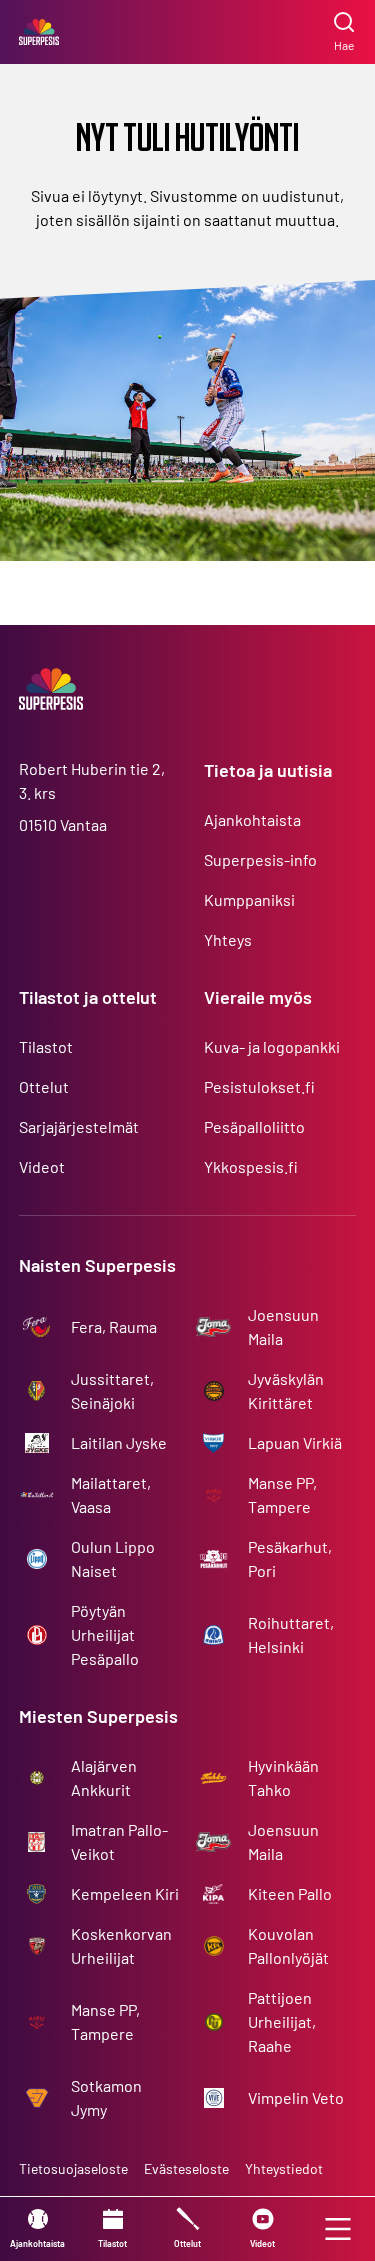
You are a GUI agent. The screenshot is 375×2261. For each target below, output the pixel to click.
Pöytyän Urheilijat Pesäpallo (105, 1634)
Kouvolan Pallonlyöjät (288, 1945)
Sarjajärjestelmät (79, 1126)
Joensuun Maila (283, 1326)
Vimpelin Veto (296, 2097)
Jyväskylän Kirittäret (286, 1390)
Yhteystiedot (284, 2168)
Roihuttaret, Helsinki (291, 1634)
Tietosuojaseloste (73, 2168)
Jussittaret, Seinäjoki (112, 1390)
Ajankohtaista (252, 819)
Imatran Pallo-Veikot (119, 1841)
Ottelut (44, 1086)
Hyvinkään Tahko (283, 1777)
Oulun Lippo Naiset (113, 1558)
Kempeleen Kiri (125, 1893)
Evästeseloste (186, 2168)
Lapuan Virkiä (295, 1442)
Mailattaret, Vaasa (111, 1494)
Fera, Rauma (114, 1326)
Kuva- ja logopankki (272, 1046)
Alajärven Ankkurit (104, 1777)
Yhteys (228, 939)
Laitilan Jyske (119, 1442)
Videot (42, 1166)
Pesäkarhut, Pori (290, 1558)
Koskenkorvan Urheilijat (121, 1945)
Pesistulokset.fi (259, 1086)
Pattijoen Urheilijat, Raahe (282, 2021)
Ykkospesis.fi (251, 1166)
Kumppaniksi (249, 899)
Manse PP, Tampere (282, 1494)
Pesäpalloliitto (254, 1126)
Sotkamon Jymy (106, 2097)
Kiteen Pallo (290, 1893)
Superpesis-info (260, 859)
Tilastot (46, 1046)
